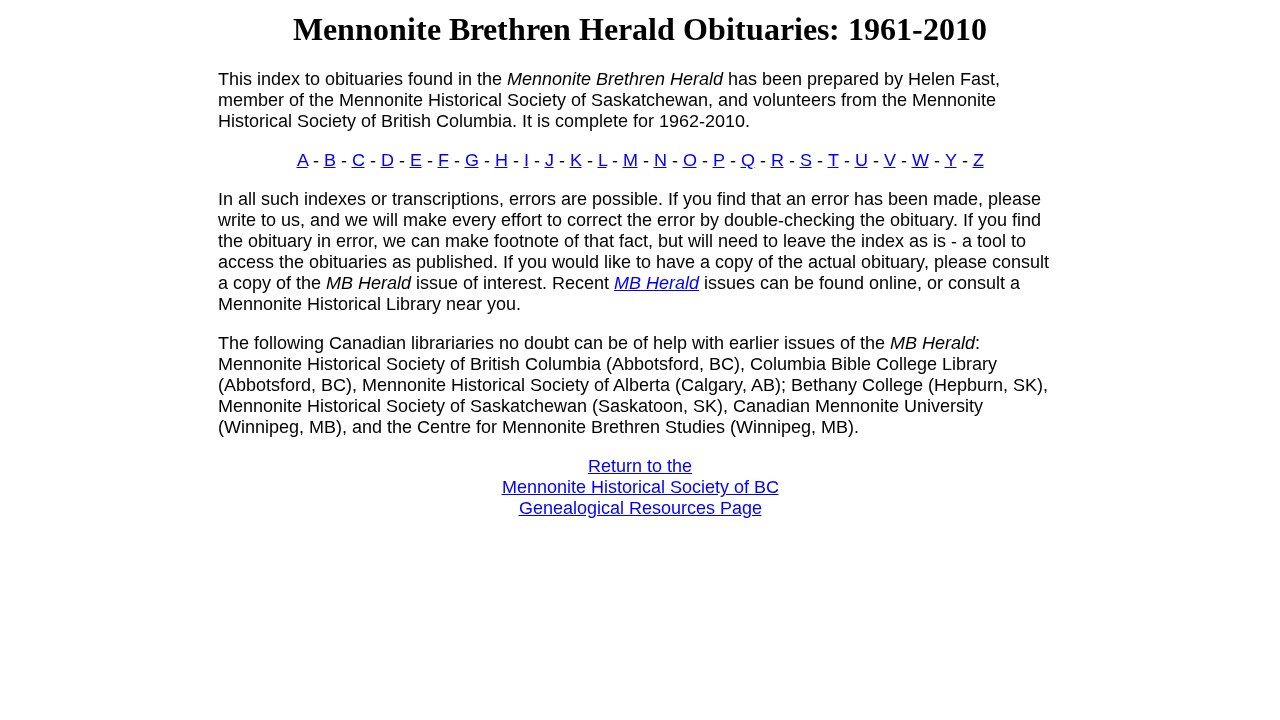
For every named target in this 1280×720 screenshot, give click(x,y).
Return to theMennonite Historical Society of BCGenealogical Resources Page (640, 487)
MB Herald (656, 283)
